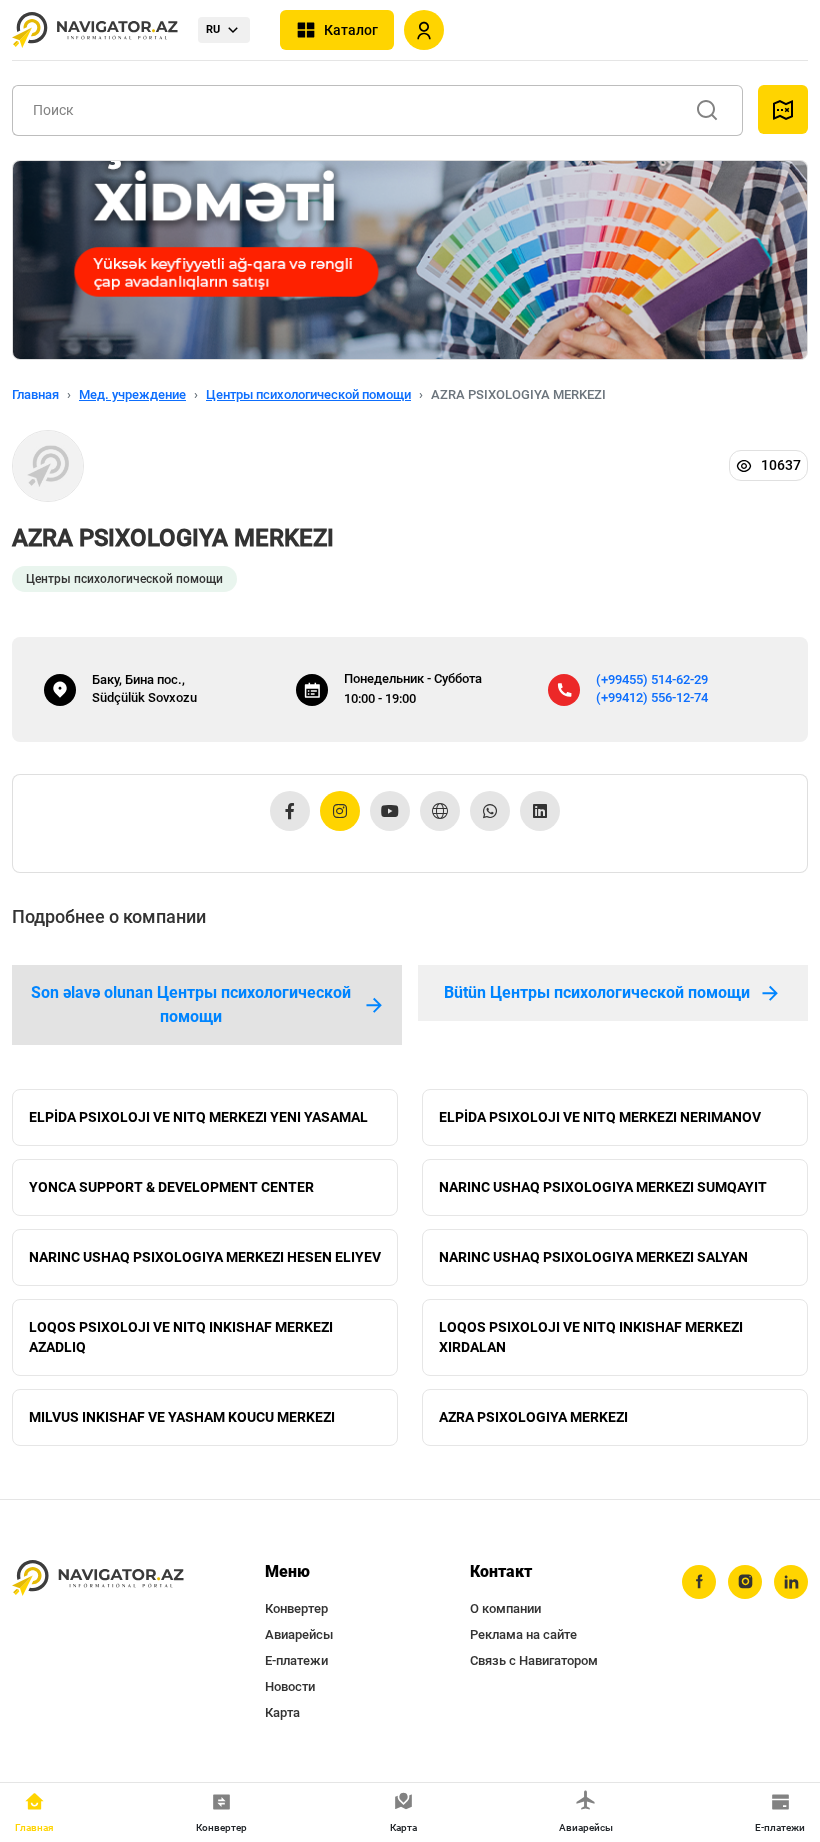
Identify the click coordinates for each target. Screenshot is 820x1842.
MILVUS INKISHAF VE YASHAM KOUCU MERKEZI (182, 1417)
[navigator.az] (98, 1578)
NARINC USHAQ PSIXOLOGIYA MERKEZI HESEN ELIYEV (205, 1257)
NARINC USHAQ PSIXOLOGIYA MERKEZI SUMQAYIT (603, 1187)
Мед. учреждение (132, 394)
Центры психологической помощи (308, 394)
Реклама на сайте (523, 1634)
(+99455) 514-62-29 (652, 679)
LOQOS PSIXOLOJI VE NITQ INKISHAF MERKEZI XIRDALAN (591, 1337)
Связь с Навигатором (534, 1660)
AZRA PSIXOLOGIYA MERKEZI (533, 1417)
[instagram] (745, 1582)
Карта (282, 1712)
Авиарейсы (299, 1634)
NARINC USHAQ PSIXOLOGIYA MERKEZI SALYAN (593, 1257)
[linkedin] (791, 1582)
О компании (505, 1608)
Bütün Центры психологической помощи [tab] (597, 992)
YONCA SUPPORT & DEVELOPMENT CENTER (171, 1187)
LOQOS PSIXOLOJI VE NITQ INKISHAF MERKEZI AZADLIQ (181, 1337)
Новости (290, 1686)
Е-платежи (296, 1660)
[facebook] (699, 1582)
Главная (35, 394)
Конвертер (296, 1608)
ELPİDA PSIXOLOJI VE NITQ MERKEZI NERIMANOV (600, 1117)
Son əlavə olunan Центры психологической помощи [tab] (191, 1004)
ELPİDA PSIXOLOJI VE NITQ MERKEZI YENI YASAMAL (198, 1117)
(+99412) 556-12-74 (652, 697)
